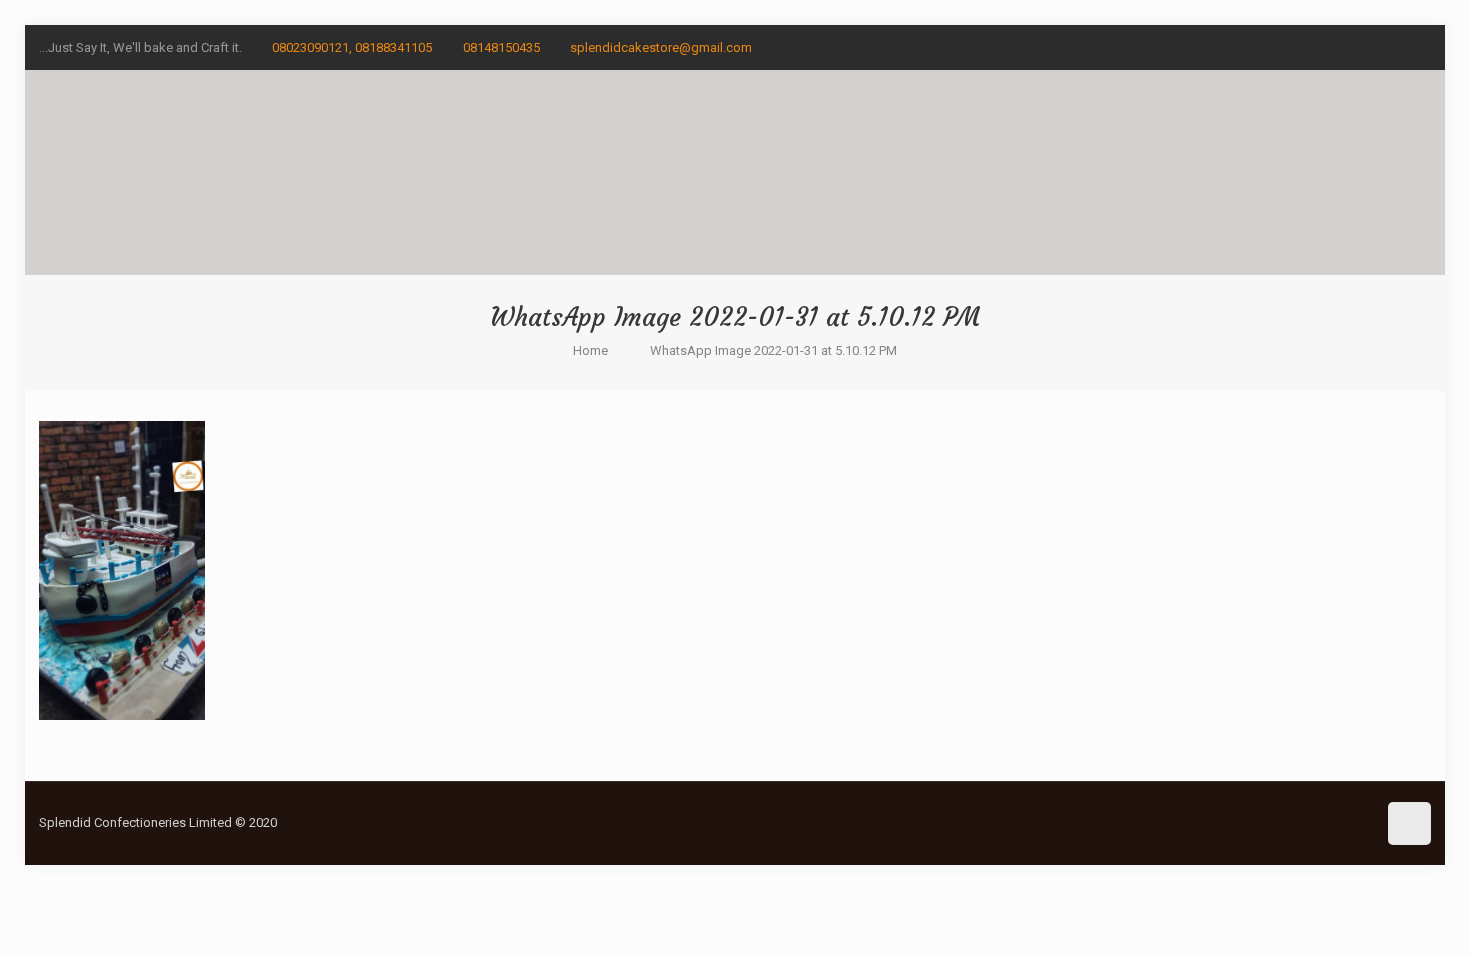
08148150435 (501, 47)
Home (590, 350)
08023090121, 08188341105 (352, 47)
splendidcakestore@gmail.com (661, 47)
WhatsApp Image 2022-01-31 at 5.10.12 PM (773, 350)
